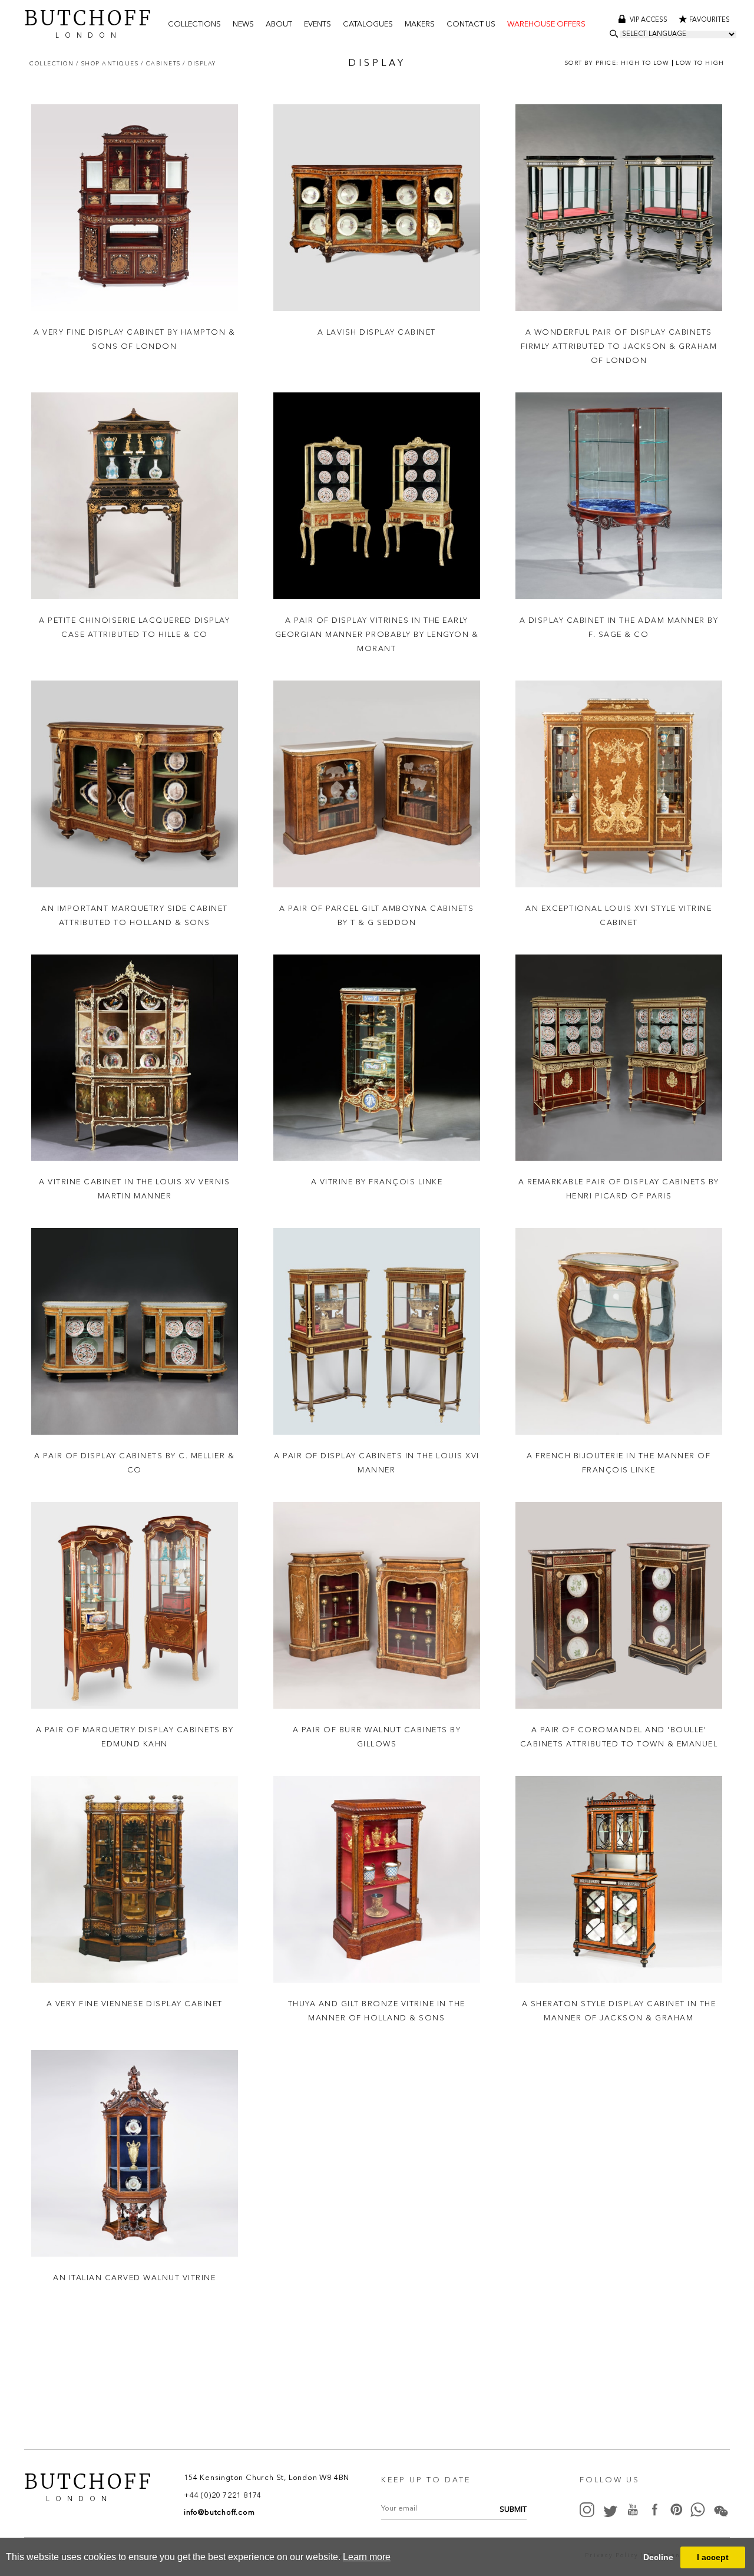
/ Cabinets (162, 63)
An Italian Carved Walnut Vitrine (134, 2278)
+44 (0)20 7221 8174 (223, 2496)
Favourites (710, 20)
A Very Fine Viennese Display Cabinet (135, 2004)
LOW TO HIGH (700, 63)
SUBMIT (513, 2510)
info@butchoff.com (219, 2513)
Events (318, 24)
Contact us (471, 24)
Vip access (649, 20)
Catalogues (368, 24)
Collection (53, 63)
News (243, 24)
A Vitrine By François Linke (377, 1182)
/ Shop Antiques (108, 63)
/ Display (199, 63)
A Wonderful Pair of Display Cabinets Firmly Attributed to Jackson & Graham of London (619, 346)
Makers (420, 24)
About (279, 24)
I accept (713, 2557)
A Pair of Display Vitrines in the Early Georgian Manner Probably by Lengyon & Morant (377, 634)
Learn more (367, 2557)
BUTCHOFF (89, 23)
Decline (658, 2557)
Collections (194, 24)
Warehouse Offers (546, 24)
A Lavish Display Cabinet (377, 332)
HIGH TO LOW (645, 63)
